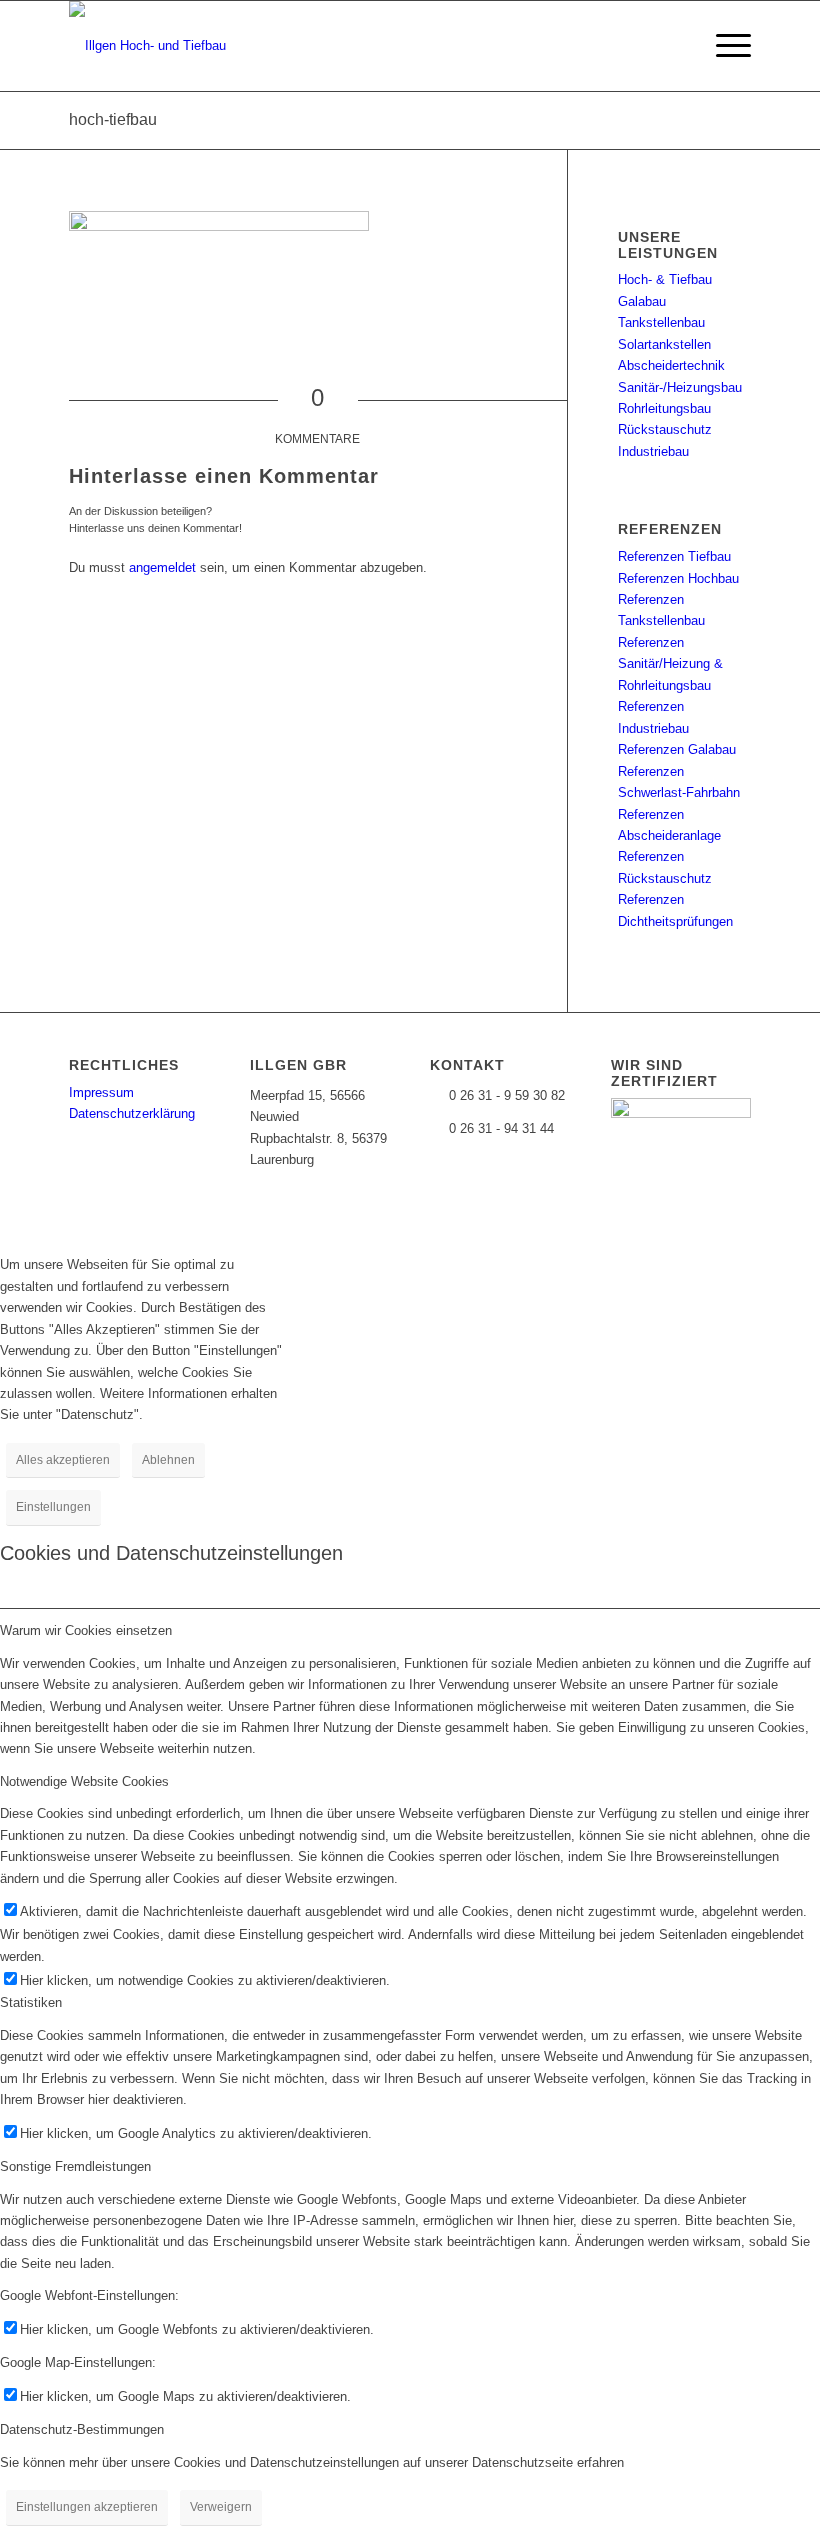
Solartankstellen (664, 344)
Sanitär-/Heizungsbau (680, 387)
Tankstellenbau (661, 322)
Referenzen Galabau (677, 749)
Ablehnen (168, 1460)
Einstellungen (53, 1507)
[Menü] (723, 46)
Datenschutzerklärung (132, 1113)
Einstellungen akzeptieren (87, 2507)
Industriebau (653, 451)
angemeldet (162, 567)
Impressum (101, 1092)
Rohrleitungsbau (664, 408)
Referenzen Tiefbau (674, 556)
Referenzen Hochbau (678, 578)
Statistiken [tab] (31, 2002)
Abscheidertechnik (671, 365)
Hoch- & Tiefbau (665, 279)
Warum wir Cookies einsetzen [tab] (86, 1630)
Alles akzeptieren (63, 1460)
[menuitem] (723, 46)
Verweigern (221, 2507)
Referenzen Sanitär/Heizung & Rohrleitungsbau (670, 664)
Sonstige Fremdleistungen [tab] (75, 2166)
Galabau (642, 301)
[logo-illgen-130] (147, 46)
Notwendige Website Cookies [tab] (84, 1781)
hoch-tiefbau (113, 119)
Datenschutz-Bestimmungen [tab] (82, 2429)
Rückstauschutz (665, 429)
